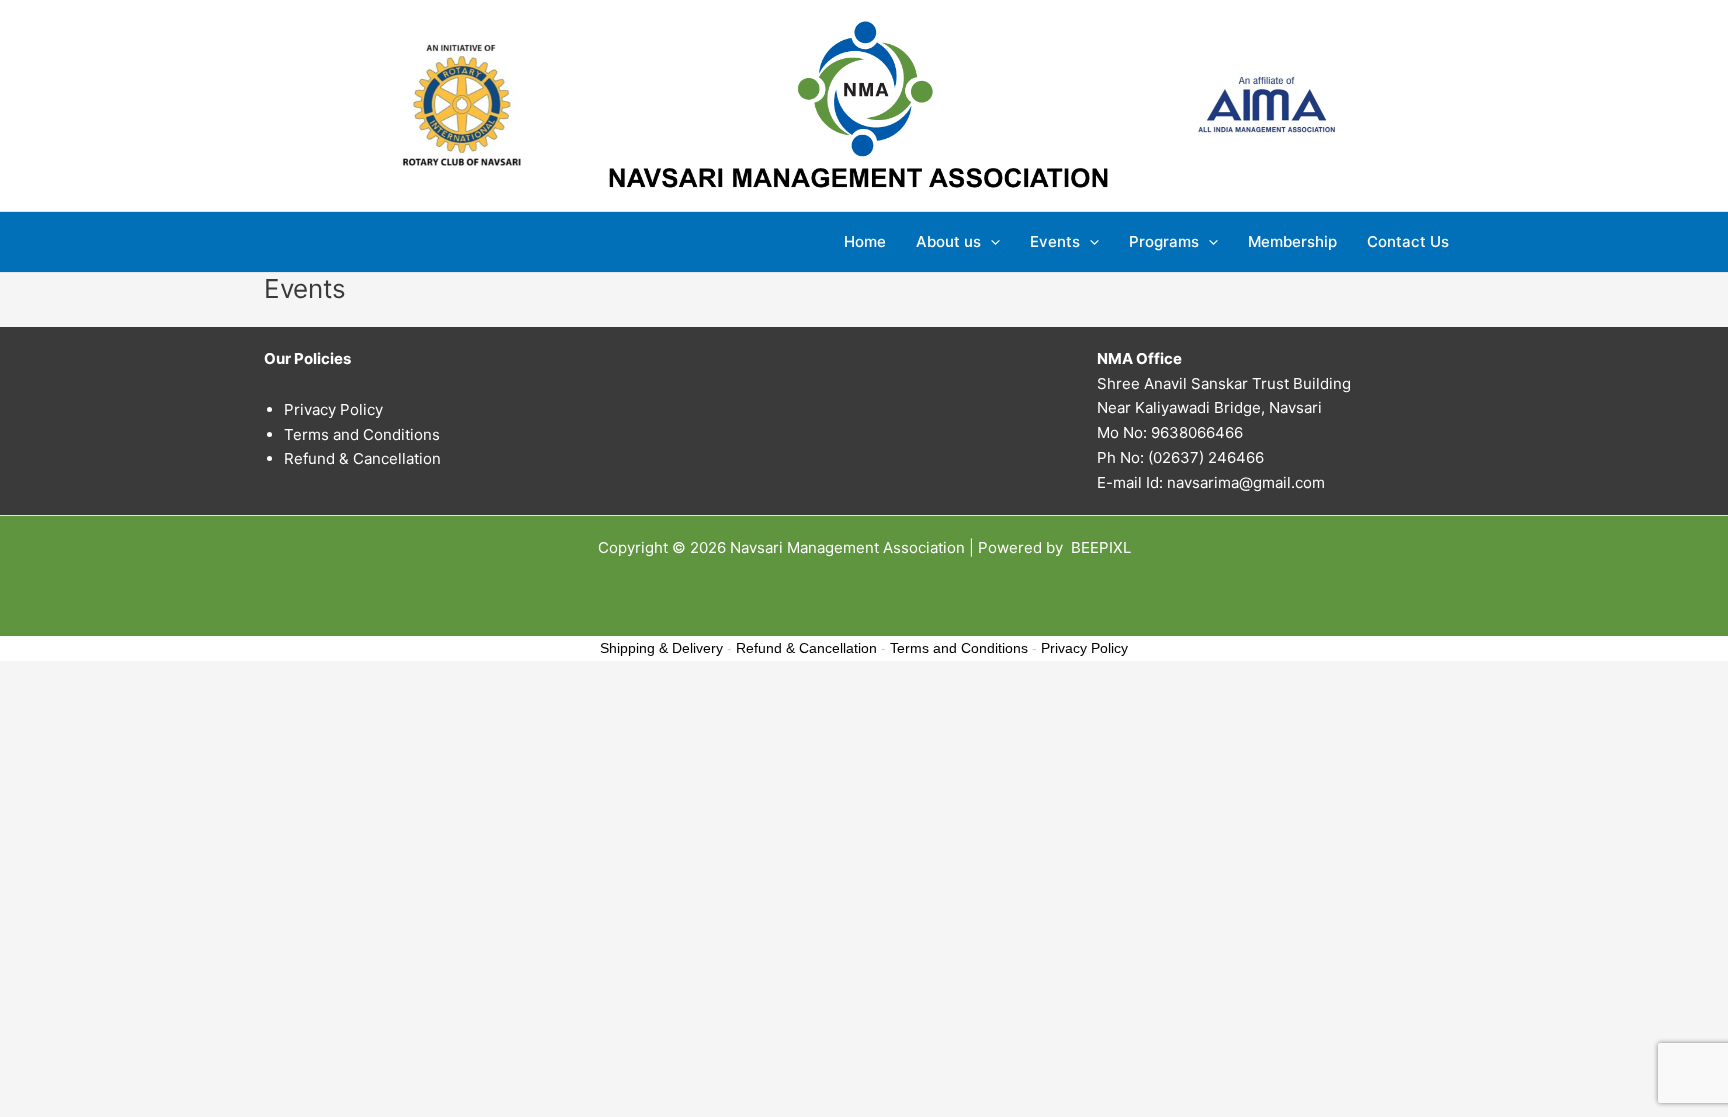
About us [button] (948, 241)
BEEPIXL (1101, 547)
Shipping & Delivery (661, 648)
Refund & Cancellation (362, 458)
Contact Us (1408, 241)
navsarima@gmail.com (1246, 482)
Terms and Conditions (362, 434)
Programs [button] (1164, 241)
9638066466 (1197, 432)
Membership (1292, 241)
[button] (990, 242)
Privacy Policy (333, 409)
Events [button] (1055, 241)
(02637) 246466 (1206, 457)
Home (865, 241)
